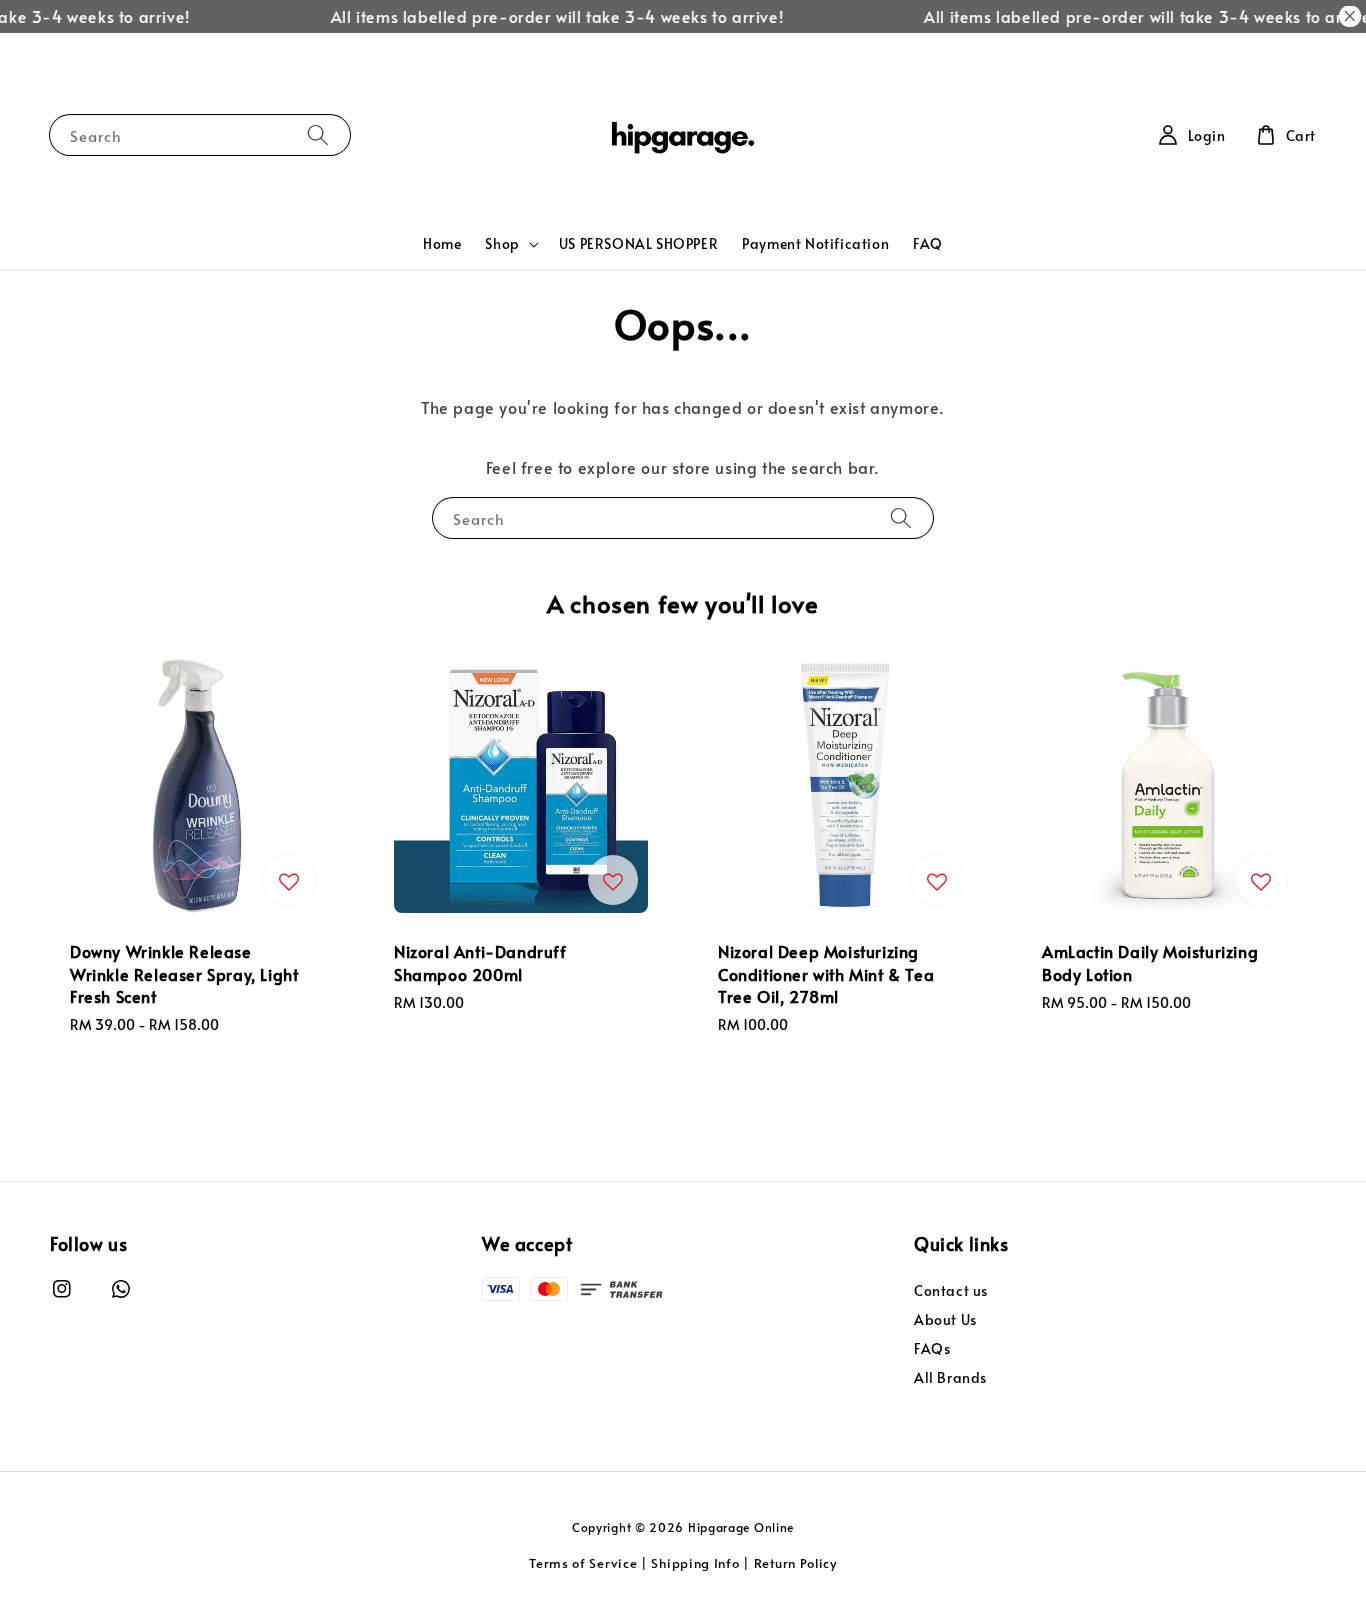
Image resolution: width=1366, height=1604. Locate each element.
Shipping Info (695, 1563)
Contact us (951, 1291)
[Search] (318, 134)
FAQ (928, 243)
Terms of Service (583, 1563)
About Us (945, 1319)
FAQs (932, 1348)
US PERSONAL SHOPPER (638, 243)
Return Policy (795, 1563)
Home (442, 243)
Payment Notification (815, 243)
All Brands (950, 1377)
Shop (502, 244)
